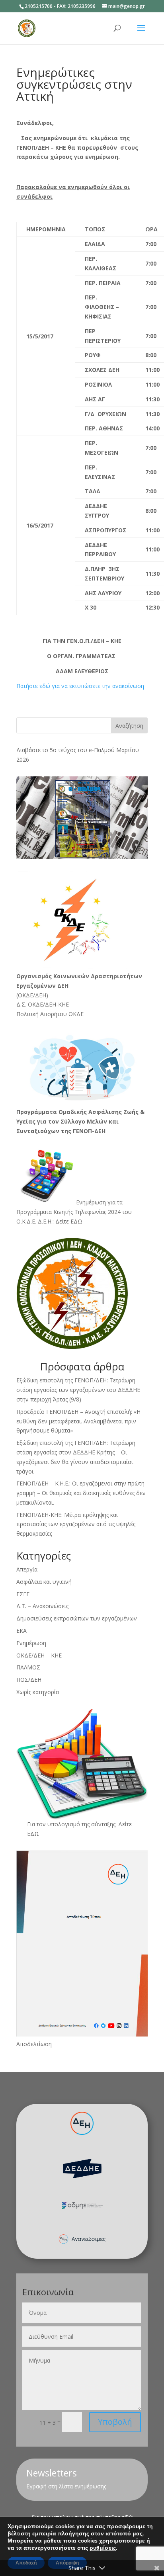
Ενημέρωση (31, 1643)
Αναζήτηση (129, 726)
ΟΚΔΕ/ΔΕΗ (32, 995)
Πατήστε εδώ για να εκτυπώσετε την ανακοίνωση (80, 686)
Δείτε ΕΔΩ (69, 1221)
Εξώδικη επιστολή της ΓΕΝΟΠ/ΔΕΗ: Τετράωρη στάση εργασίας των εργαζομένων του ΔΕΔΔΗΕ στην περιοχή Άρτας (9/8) (78, 1390)
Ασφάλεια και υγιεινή (44, 1582)
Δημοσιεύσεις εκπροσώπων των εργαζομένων (77, 1618)
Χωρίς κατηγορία (38, 1692)
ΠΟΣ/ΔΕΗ (29, 1680)
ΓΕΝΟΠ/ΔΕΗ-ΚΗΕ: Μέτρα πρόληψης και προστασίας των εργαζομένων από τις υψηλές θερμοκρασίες (76, 1524)
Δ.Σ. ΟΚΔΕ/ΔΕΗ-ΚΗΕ (43, 1004)
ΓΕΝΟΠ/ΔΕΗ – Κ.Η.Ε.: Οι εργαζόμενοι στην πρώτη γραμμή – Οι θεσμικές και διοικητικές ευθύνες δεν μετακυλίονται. (81, 1493)
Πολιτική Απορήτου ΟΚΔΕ (50, 1014)
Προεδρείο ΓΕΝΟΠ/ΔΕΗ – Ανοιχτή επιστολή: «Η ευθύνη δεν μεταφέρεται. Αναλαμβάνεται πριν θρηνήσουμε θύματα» (78, 1421)
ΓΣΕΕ (23, 1594)
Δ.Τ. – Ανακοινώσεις (42, 1606)
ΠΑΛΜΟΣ (28, 1667)
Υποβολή (115, 2422)
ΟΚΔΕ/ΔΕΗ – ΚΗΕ (39, 1655)
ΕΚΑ (21, 1631)
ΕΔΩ (33, 1834)
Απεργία (27, 1569)
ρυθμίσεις (103, 2548)
